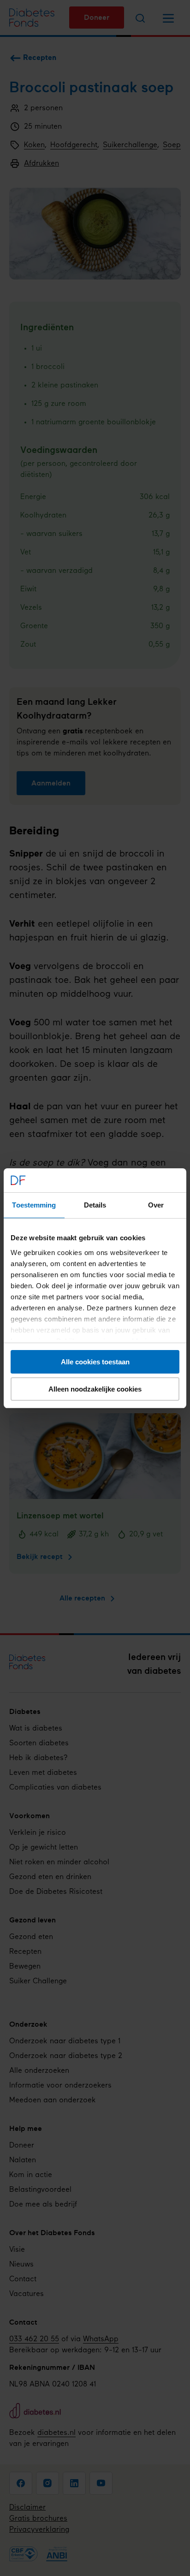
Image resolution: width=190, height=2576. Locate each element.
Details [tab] (95, 1205)
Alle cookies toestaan (95, 1362)
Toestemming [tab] (34, 1205)
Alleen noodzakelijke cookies (95, 1389)
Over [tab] (156, 1205)
